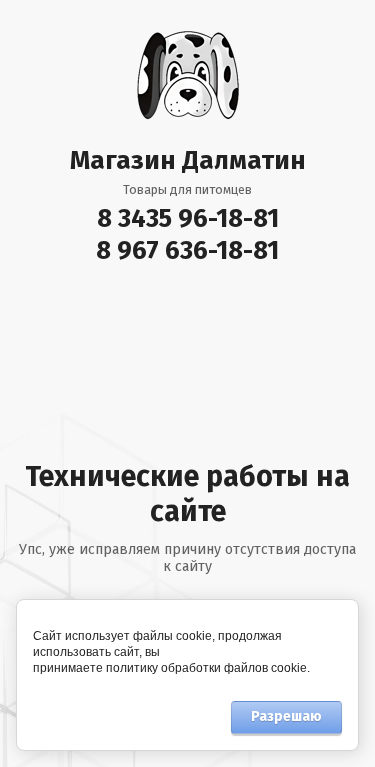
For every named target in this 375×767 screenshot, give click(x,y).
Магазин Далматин (188, 160)
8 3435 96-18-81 (188, 218)
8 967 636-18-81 (187, 250)
